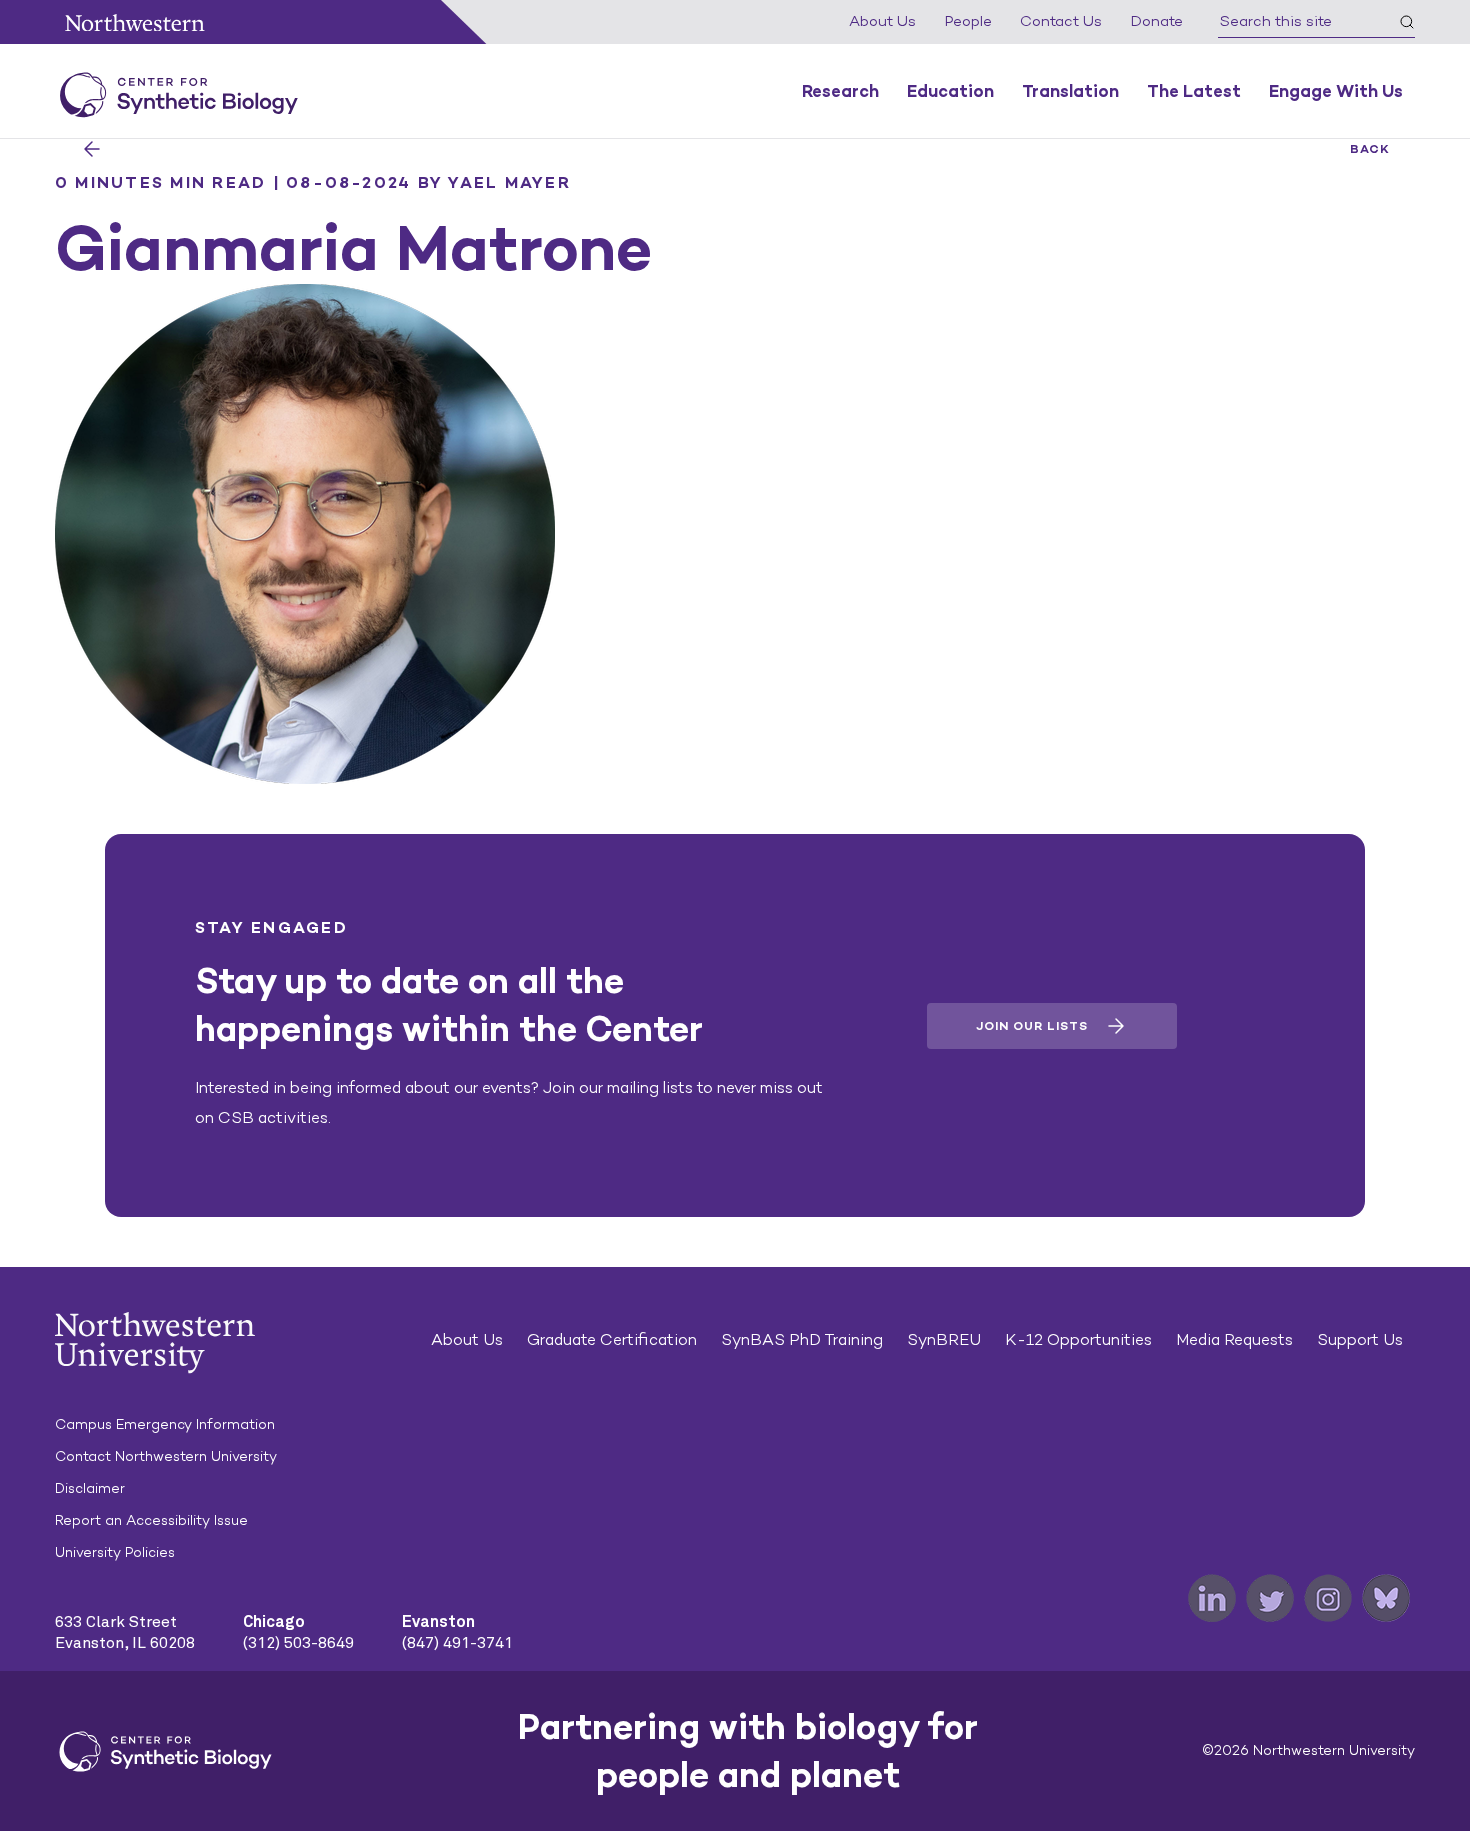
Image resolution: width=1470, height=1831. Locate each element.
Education (950, 91)
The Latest (1194, 91)
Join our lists (1032, 1026)
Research (840, 91)
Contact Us (1061, 21)
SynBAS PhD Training (802, 1339)
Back (1370, 149)
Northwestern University (135, 22)
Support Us (1360, 1339)
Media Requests (1234, 1339)
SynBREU (944, 1339)
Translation (1070, 91)
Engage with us (1336, 91)
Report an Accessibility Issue (151, 1520)
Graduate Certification (612, 1339)
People (968, 21)
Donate (1156, 21)
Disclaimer (90, 1488)
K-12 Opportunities (1078, 1339)
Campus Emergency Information (165, 1424)
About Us (882, 21)
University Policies (115, 1552)
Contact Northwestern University (166, 1456)
